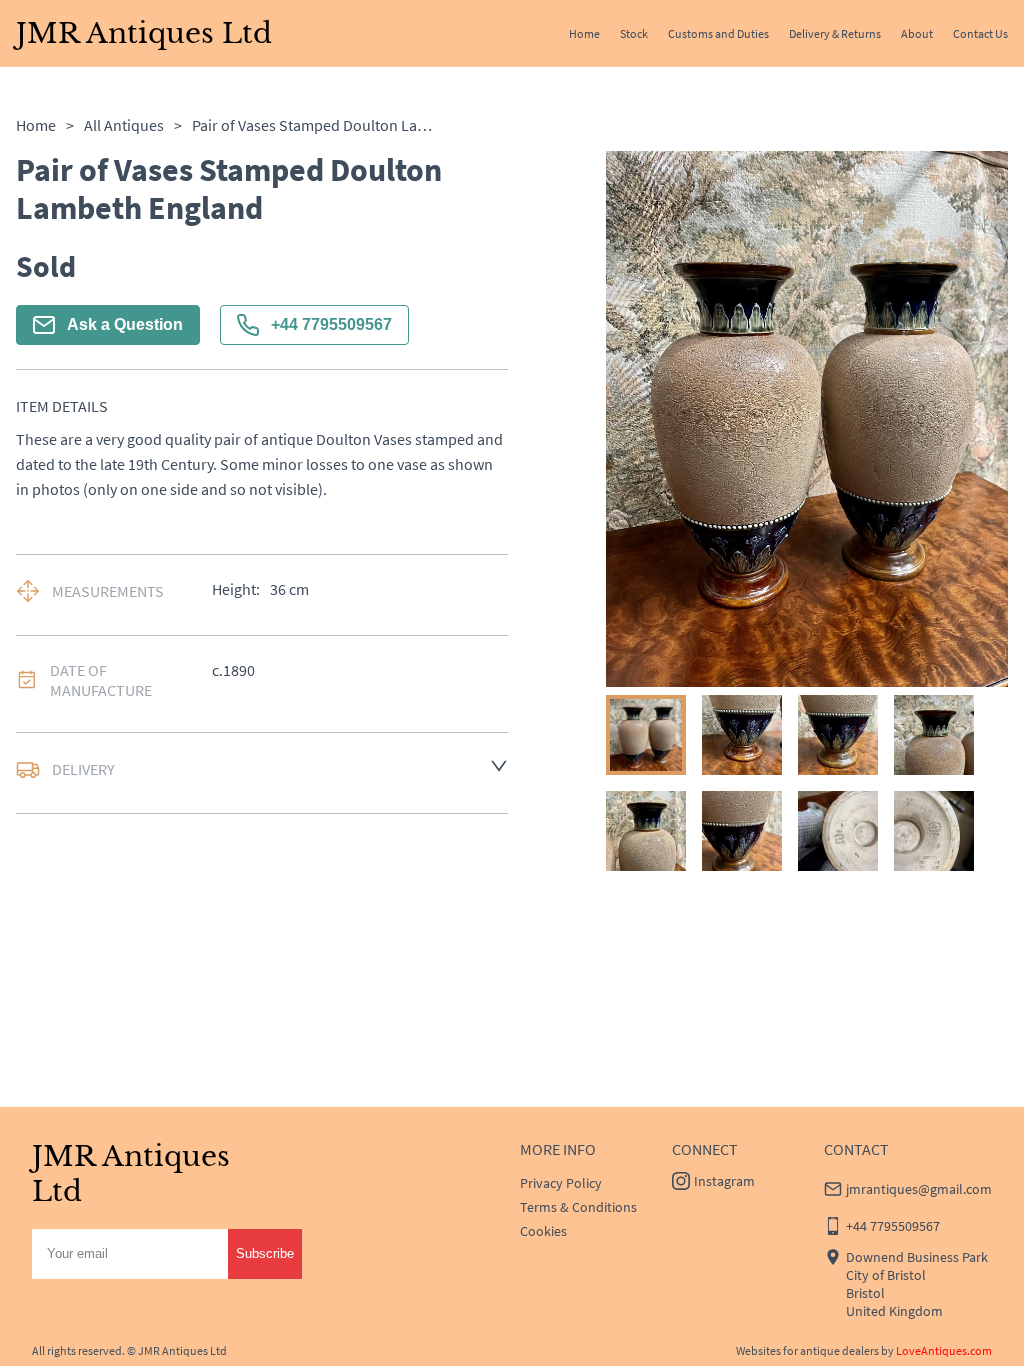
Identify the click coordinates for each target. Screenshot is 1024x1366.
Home (584, 33)
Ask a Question (125, 324)
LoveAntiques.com (944, 1350)
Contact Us (980, 33)
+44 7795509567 (331, 324)
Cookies (543, 1231)
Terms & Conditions (578, 1207)
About (917, 33)
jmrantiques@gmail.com (919, 1189)
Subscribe (265, 1253)
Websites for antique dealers (807, 1350)
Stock (634, 33)
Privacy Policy (561, 1183)
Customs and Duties (718, 33)
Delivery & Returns (835, 33)
